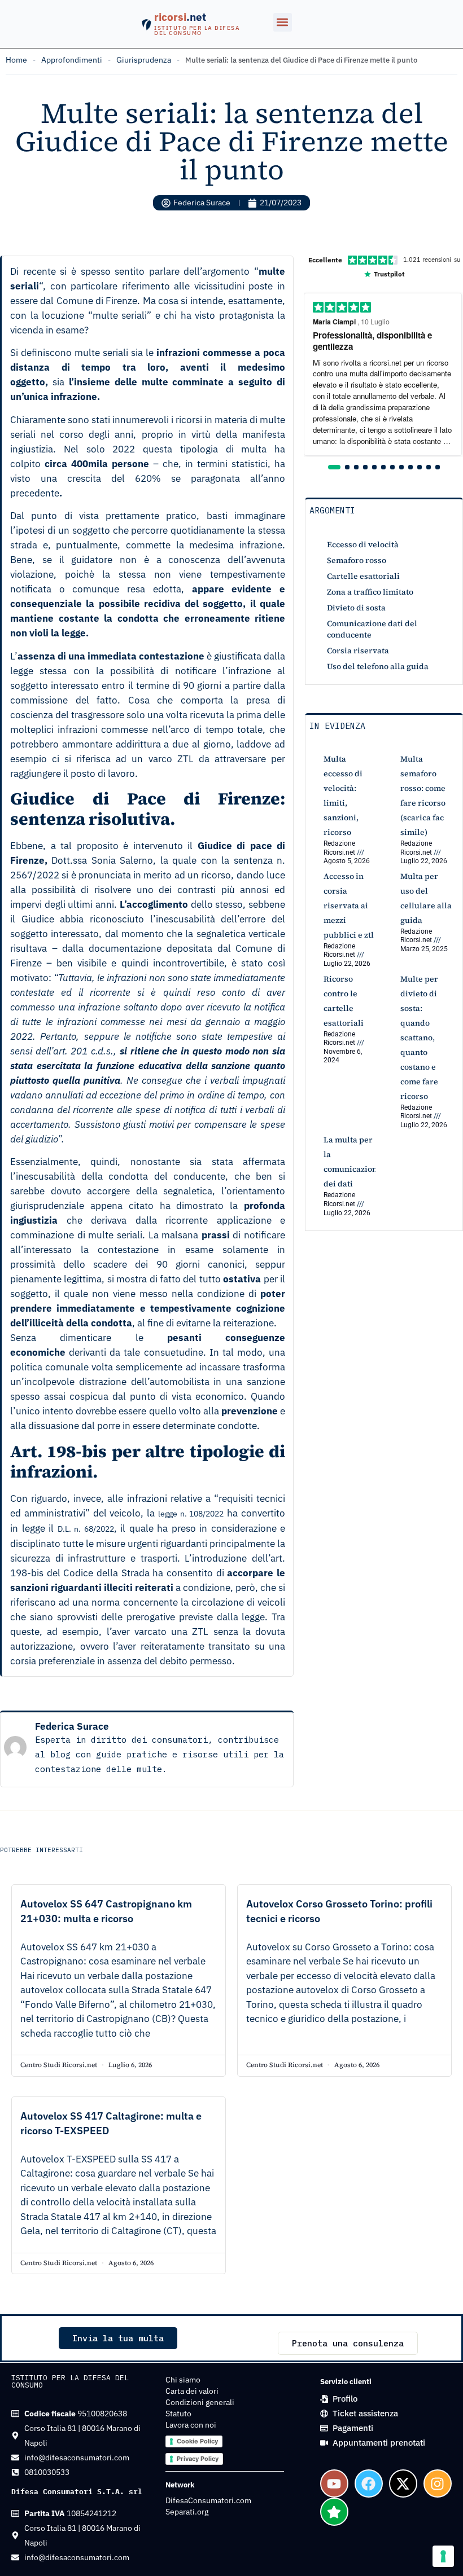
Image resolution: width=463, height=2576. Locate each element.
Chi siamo (183, 2380)
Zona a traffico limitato (370, 592)
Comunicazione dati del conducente (372, 629)
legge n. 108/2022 (191, 1514)
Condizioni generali (200, 2402)
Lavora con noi (191, 2425)
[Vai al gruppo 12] (438, 467)
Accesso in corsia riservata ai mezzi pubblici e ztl (349, 905)
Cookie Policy (197, 2441)
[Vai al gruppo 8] (401, 467)
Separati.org (187, 2512)
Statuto (178, 2414)
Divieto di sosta (356, 608)
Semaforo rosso (357, 560)
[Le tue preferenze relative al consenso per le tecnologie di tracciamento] (443, 2556)
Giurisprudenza (144, 60)
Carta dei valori (192, 2391)
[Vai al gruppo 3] (356, 467)
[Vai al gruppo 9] (410, 467)
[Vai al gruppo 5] (374, 467)
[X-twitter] (403, 2483)
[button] (283, 22)
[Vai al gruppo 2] (347, 467)
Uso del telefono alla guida (378, 666)
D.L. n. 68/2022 (86, 1529)
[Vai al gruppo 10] (420, 467)
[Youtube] (334, 2483)
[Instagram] (438, 2483)
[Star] (334, 2512)
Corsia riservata (358, 650)
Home (16, 60)
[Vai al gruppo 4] (365, 467)
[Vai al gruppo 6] (383, 467)
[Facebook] (369, 2483)
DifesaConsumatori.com (208, 2500)
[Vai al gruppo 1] (334, 467)
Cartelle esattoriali (363, 576)
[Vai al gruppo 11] (429, 467)
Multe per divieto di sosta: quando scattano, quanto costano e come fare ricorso (419, 1038)
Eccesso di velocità (363, 544)
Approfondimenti (72, 60)
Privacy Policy (198, 2459)
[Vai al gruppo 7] (392, 467)
